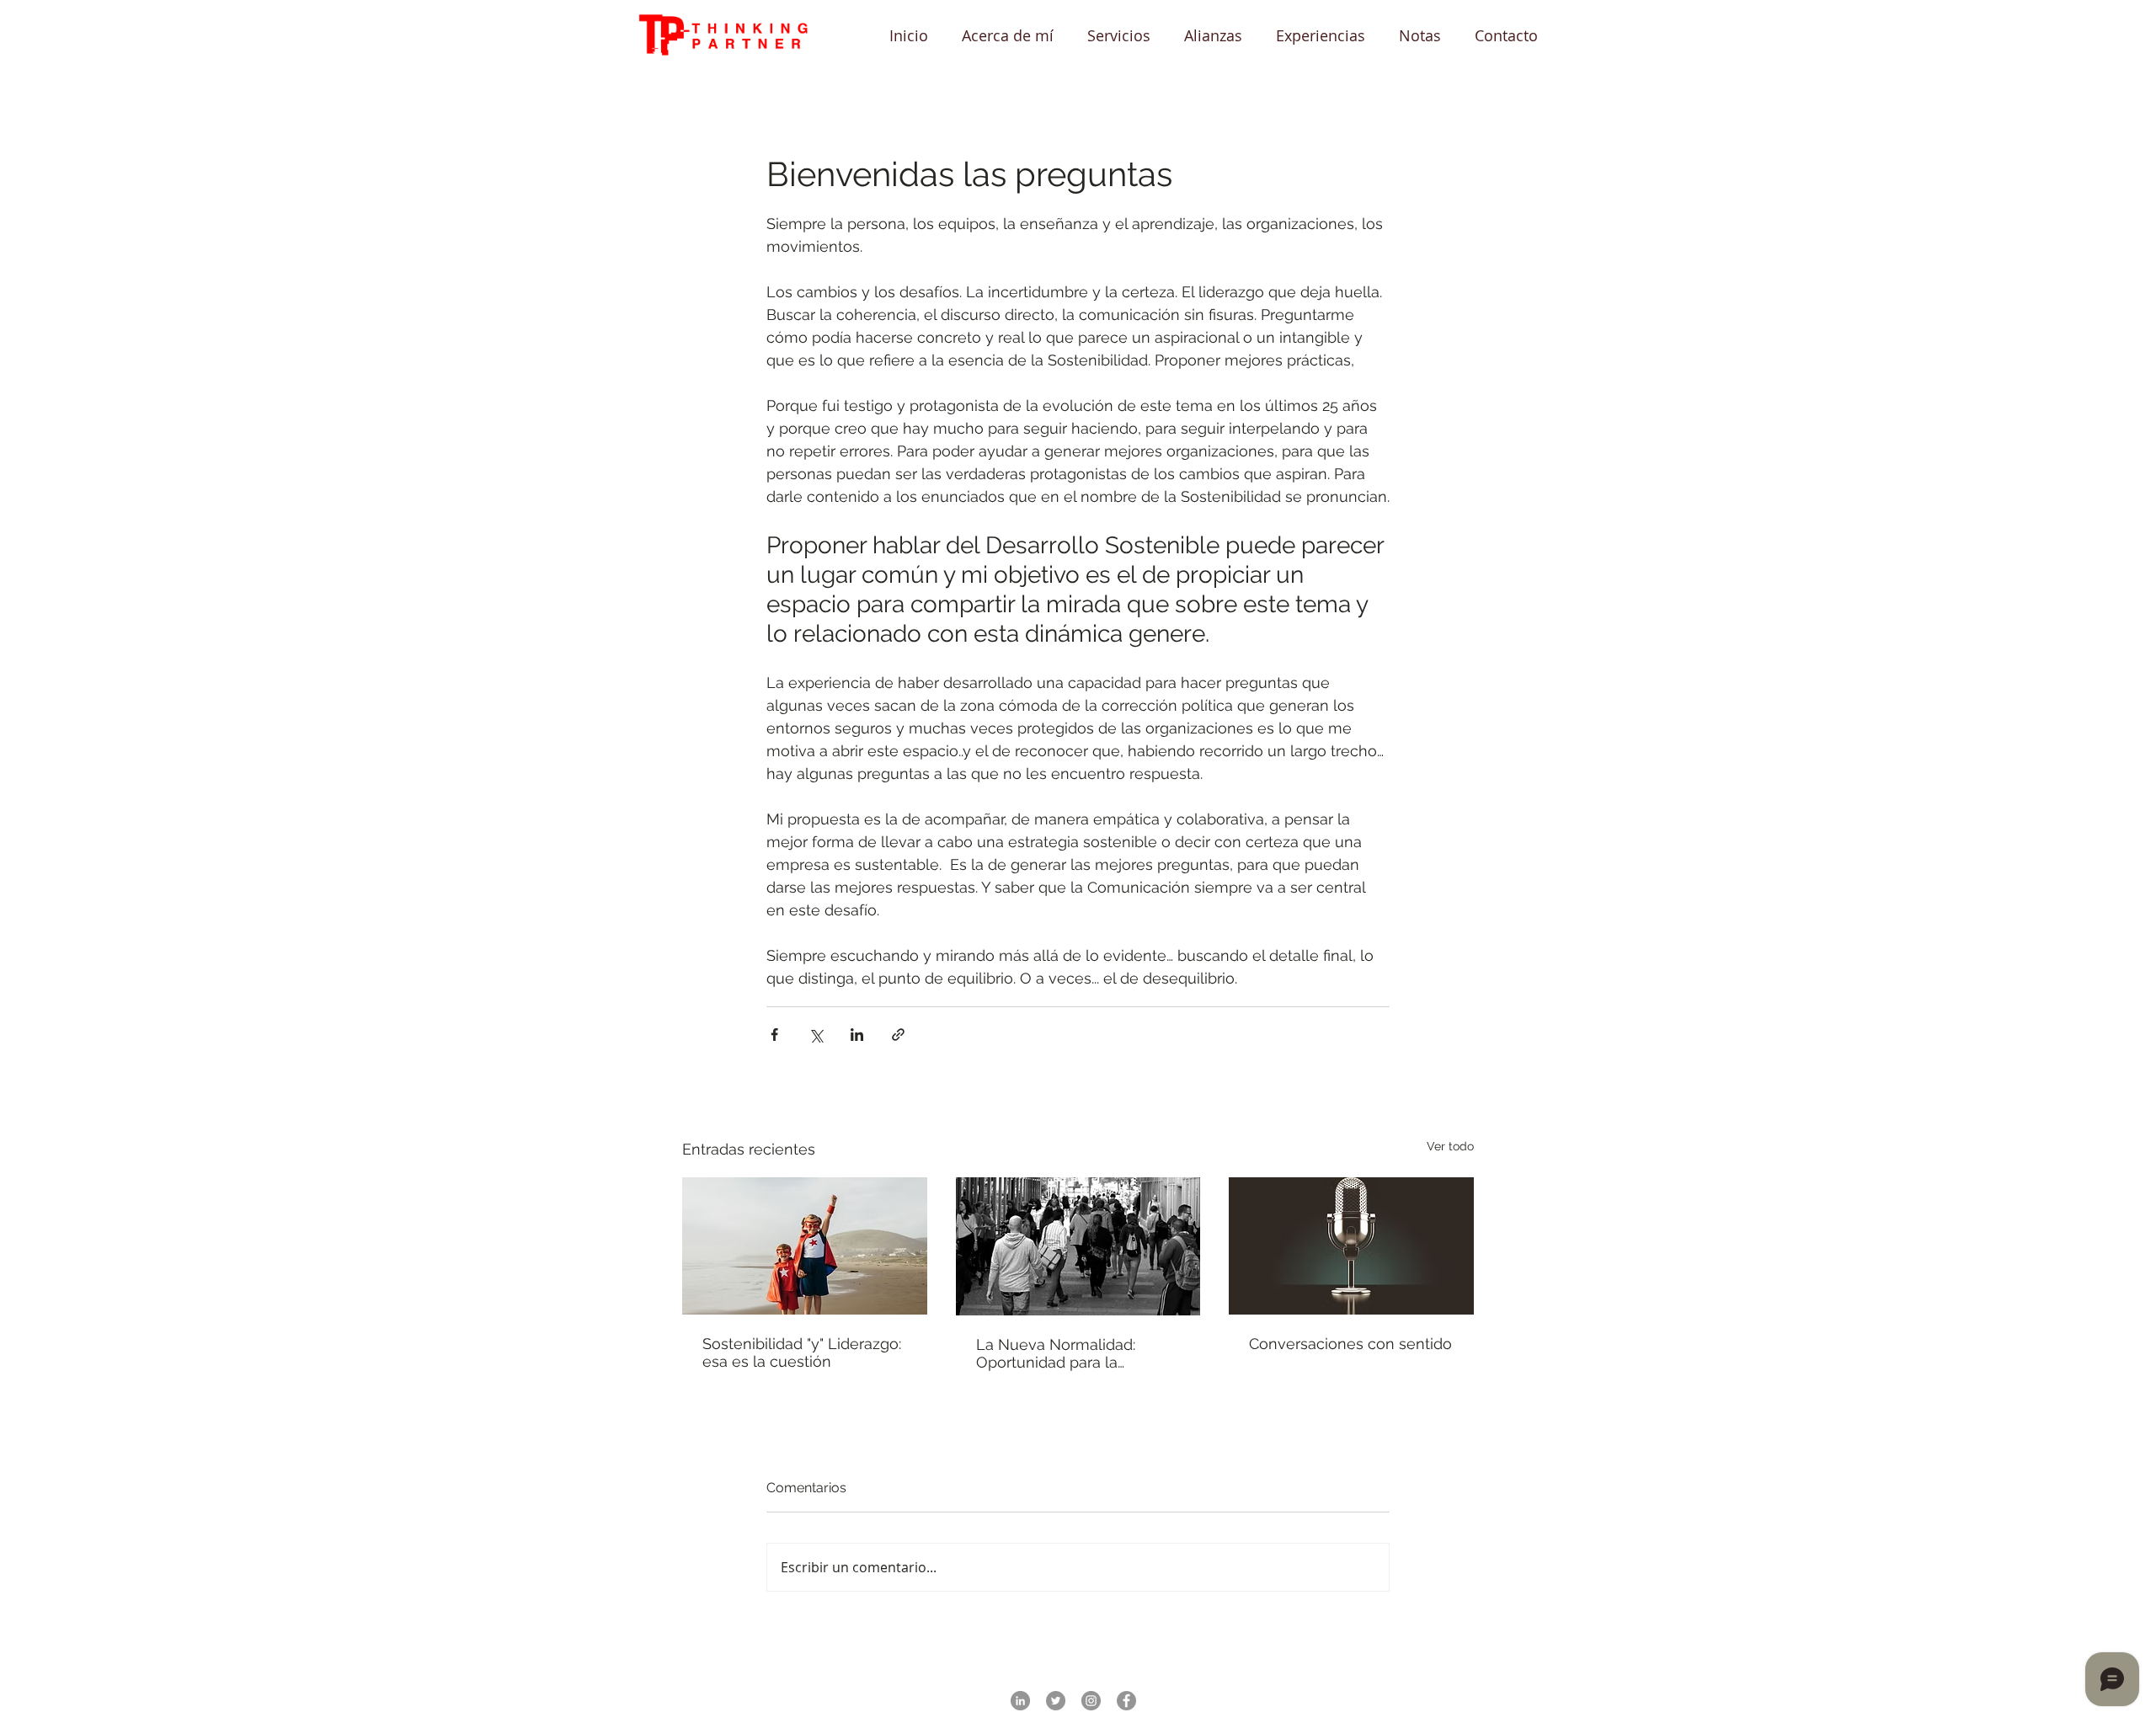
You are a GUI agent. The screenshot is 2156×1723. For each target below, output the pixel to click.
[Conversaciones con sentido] (1351, 1246)
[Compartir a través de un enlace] (898, 1035)
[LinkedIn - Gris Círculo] (1020, 1701)
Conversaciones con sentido (1350, 1344)
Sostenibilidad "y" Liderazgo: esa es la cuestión (802, 1352)
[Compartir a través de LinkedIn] (857, 1035)
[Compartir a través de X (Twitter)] (816, 1035)
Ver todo (1450, 1146)
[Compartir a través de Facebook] (774, 1035)
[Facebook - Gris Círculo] (1126, 1701)
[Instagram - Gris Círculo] (1091, 1701)
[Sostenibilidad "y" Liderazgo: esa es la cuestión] (805, 1246)
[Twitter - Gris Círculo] (1056, 1701)
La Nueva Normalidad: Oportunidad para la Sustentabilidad (1056, 1353)
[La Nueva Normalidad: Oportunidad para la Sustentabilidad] (1078, 1246)
